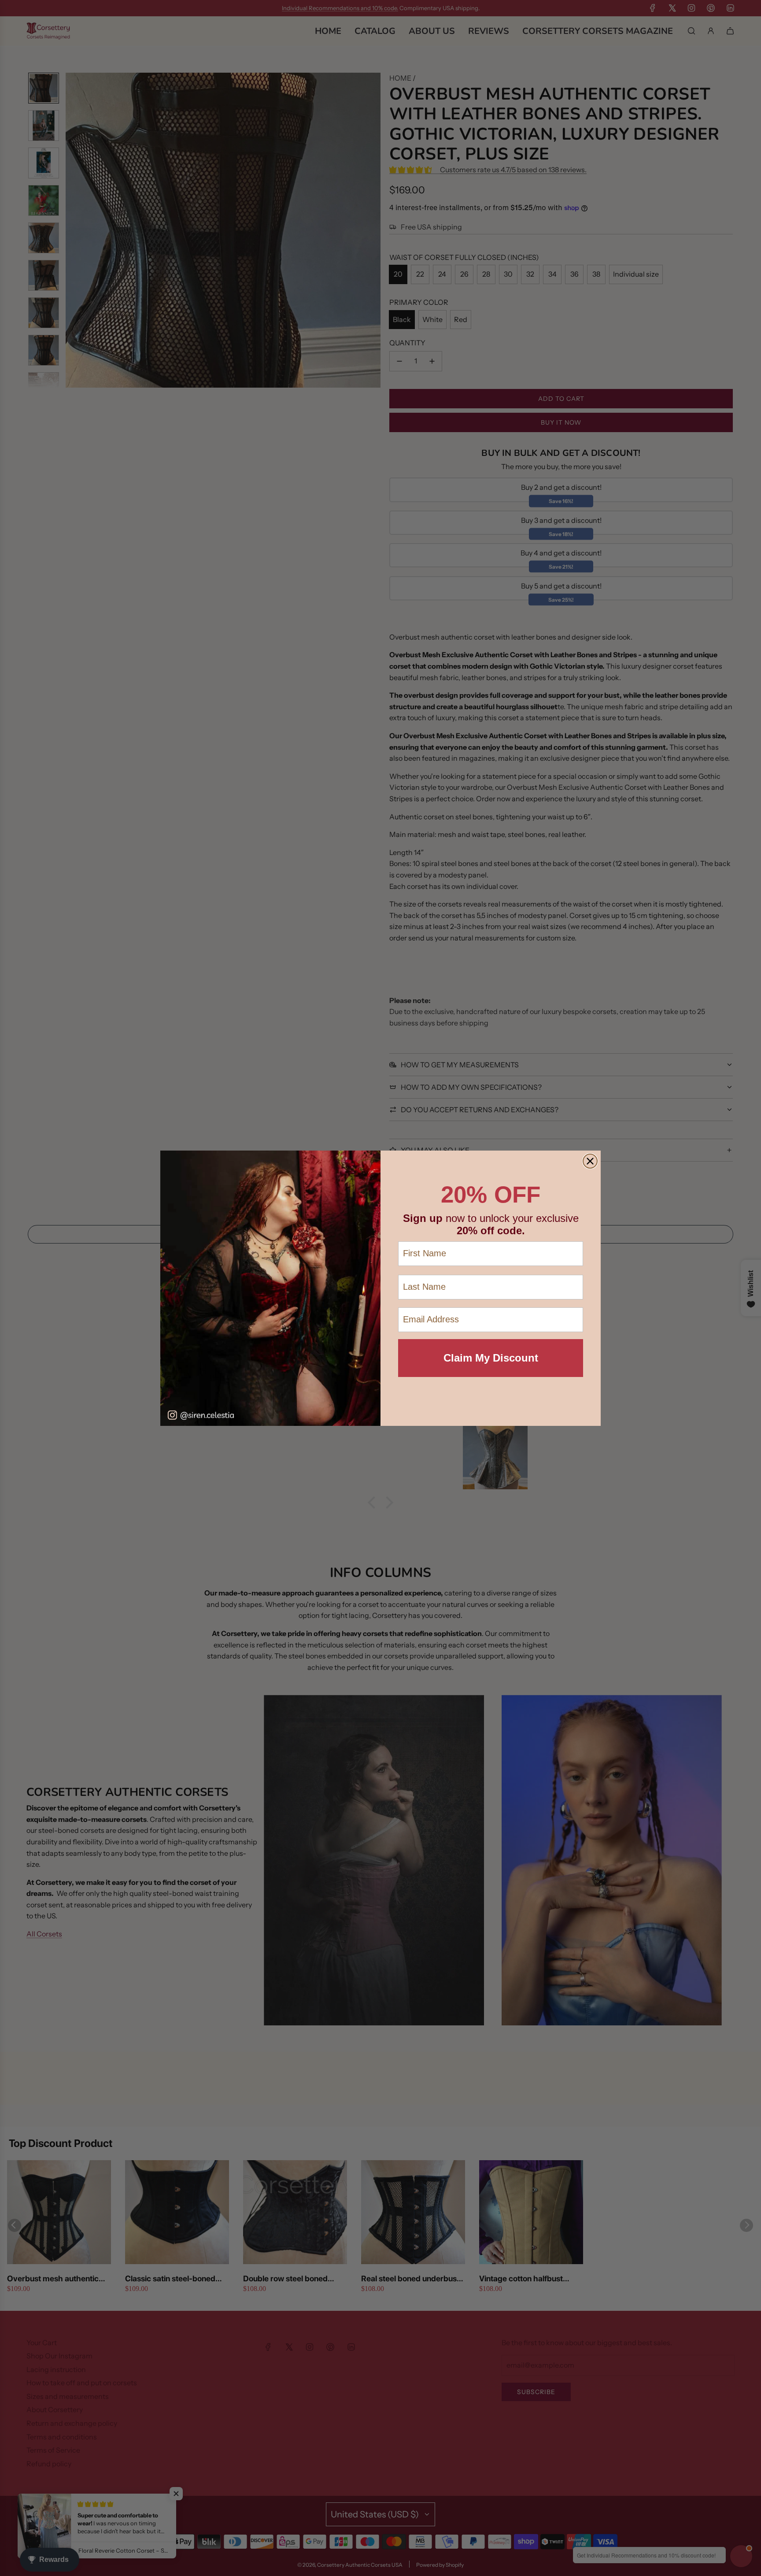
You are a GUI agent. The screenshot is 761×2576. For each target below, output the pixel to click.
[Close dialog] (590, 1161)
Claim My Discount (491, 1358)
